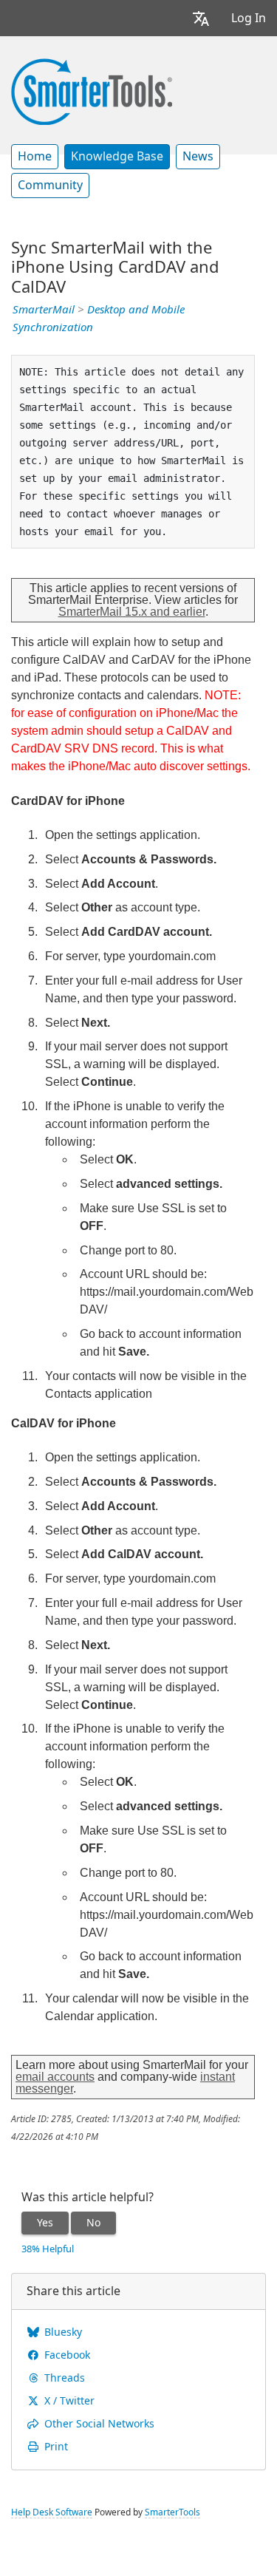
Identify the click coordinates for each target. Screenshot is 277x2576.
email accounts (55, 2077)
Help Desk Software (52, 2512)
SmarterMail (44, 310)
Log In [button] (249, 18)
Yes (45, 2223)
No (93, 2223)
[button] (201, 18)
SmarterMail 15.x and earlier (132, 612)
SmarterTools (172, 2512)
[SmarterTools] (92, 90)
